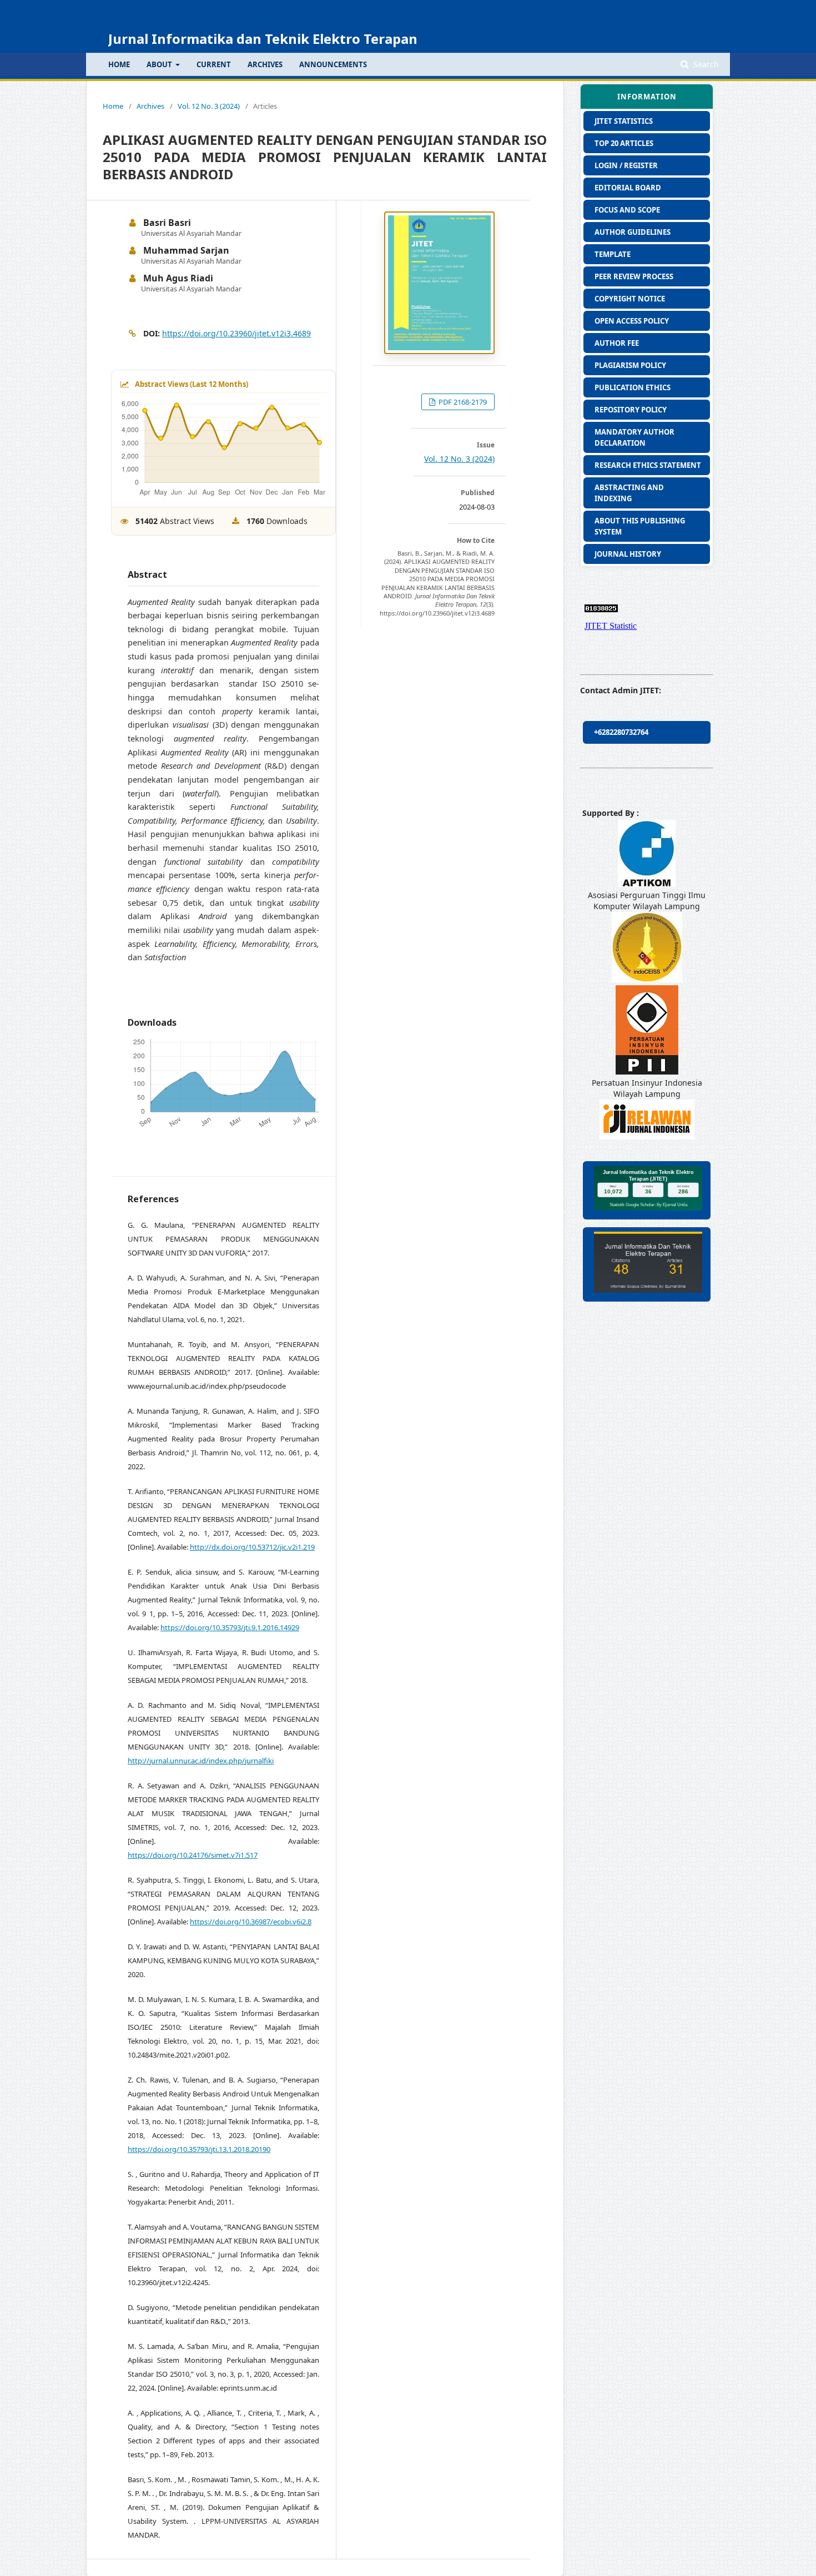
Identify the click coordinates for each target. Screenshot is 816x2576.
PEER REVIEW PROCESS (634, 276)
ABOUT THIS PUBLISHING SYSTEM (640, 526)
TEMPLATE (613, 254)
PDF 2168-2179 (462, 402)
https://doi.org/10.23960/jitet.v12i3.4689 (236, 333)
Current (214, 64)
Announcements (333, 64)
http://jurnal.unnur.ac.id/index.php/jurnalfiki (201, 1761)
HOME (119, 64)
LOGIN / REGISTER (626, 165)
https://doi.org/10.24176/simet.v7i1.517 (193, 1855)
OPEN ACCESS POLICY (632, 321)
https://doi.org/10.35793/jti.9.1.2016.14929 (230, 1627)
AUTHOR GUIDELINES (633, 232)
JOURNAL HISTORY (628, 554)
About (160, 64)
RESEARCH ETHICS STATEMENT (648, 465)
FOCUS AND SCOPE (627, 210)
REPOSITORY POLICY (631, 410)
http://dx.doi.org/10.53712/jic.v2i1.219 (252, 1547)
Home (113, 106)
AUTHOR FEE (617, 343)
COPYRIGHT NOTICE (630, 299)
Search (705, 64)
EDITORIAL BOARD (628, 188)
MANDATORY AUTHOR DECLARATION (634, 437)
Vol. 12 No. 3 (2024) (209, 106)
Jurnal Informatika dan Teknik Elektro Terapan (263, 39)
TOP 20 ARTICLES (624, 143)
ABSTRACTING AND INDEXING (629, 493)
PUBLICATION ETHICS (633, 387)
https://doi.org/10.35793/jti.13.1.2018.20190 (199, 2149)
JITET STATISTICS (624, 121)
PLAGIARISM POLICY (630, 365)
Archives (265, 64)
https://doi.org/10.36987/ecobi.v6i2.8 (251, 1922)
